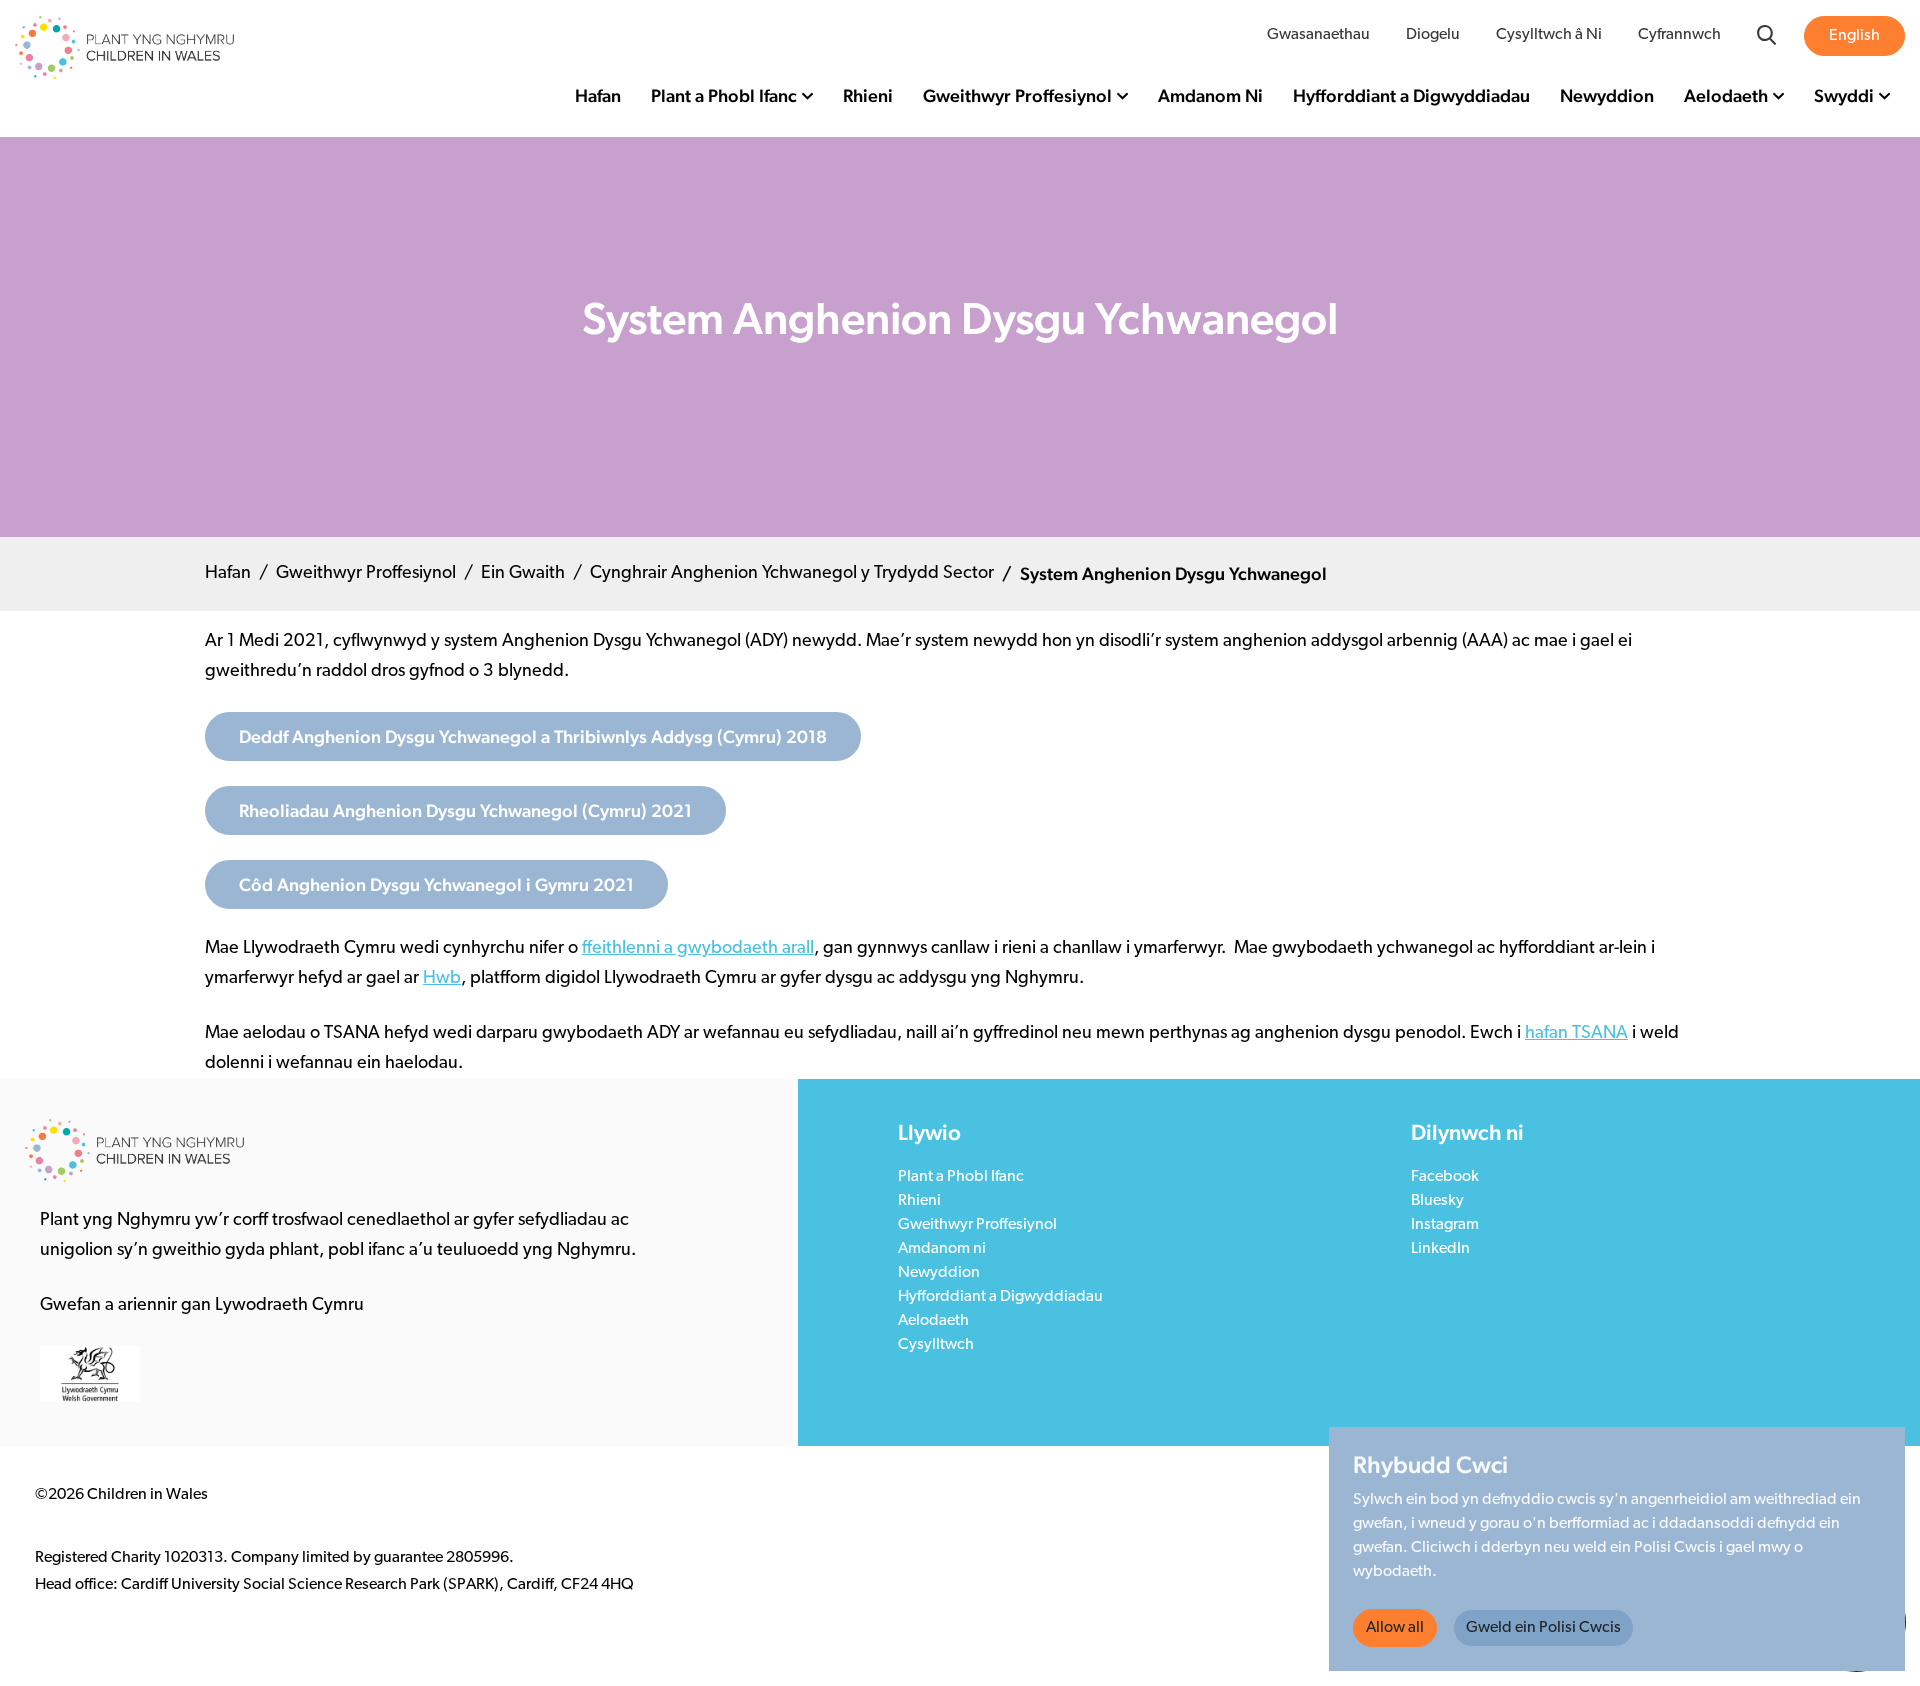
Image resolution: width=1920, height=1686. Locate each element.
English (1854, 36)
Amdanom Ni (1210, 95)
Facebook (1445, 1177)
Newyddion (1607, 95)
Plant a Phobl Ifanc (724, 95)
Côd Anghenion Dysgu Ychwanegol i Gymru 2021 (436, 884)
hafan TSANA (1576, 1034)
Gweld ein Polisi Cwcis (1543, 1628)
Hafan (598, 95)
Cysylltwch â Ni (1549, 35)
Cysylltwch (936, 1345)
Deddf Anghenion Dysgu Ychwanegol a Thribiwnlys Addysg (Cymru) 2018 (533, 736)
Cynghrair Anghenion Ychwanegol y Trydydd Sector (792, 574)
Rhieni (868, 95)
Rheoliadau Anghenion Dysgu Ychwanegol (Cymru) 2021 (465, 810)
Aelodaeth (1726, 95)
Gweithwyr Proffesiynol (1017, 95)
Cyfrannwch (1679, 35)
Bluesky (1437, 1201)
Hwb (442, 979)
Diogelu (1433, 35)
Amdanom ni (942, 1249)
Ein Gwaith (523, 574)
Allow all (1395, 1628)
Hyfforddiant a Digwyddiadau (1411, 95)
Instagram (1445, 1225)
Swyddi (1844, 95)
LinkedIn (1440, 1249)
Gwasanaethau (1318, 35)
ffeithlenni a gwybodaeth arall (698, 949)
